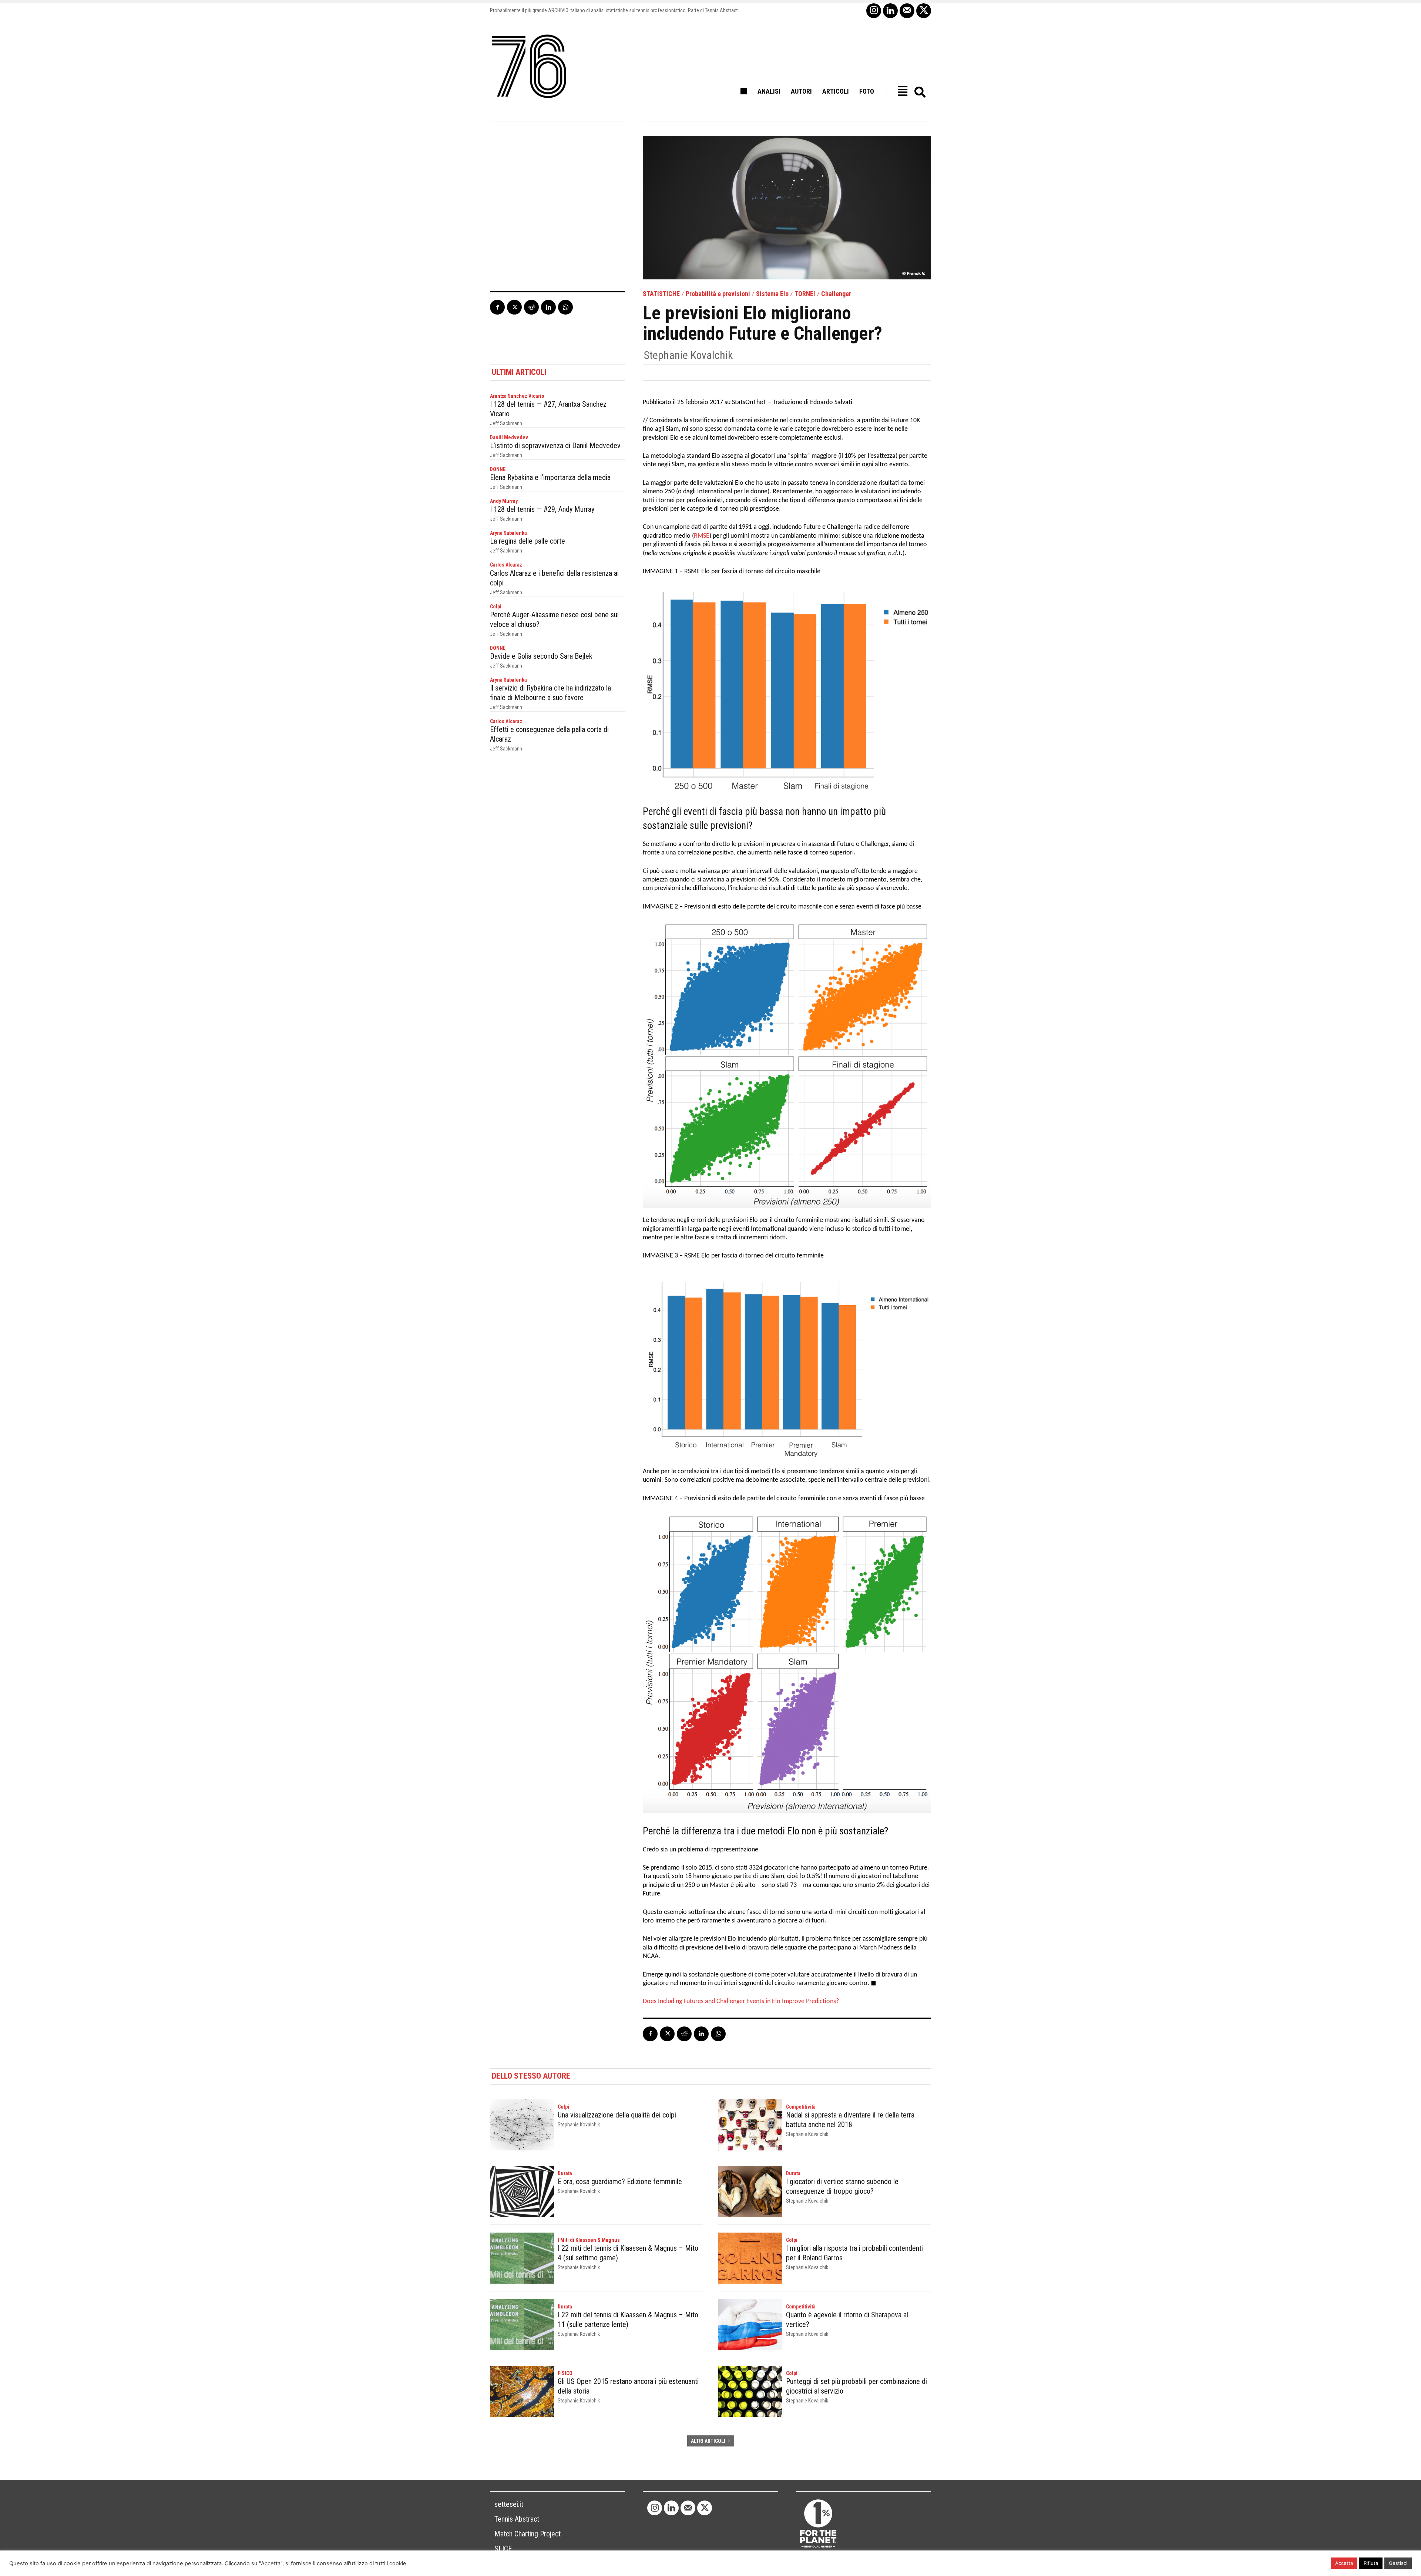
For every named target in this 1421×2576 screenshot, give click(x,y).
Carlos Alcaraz (506, 565)
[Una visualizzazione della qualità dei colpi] (522, 2125)
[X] (924, 11)
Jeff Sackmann (506, 423)
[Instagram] (874, 11)
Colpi (496, 607)
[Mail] (907, 11)
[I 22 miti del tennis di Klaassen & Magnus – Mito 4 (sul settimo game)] (522, 2258)
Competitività (801, 2107)
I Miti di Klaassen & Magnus (589, 2240)
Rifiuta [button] (1371, 2563)
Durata (565, 2173)
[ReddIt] (531, 307)
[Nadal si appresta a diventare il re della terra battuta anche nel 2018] (750, 2125)
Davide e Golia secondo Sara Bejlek (541, 656)
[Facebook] (497, 307)
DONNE (498, 469)
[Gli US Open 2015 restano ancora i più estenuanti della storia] (522, 2391)
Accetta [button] (1344, 2563)
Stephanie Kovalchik (688, 355)
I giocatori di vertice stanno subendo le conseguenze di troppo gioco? (842, 2186)
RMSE (702, 536)
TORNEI (805, 294)
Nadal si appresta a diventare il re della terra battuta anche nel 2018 (850, 2120)
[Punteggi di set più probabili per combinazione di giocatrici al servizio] (750, 2391)
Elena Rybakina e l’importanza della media (550, 477)
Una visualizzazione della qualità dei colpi (617, 2115)
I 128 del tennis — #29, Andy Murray (542, 509)
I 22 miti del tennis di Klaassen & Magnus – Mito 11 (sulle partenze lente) (628, 2320)
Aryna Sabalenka (508, 533)
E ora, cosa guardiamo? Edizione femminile (620, 2182)
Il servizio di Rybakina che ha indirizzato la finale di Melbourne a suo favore (550, 693)
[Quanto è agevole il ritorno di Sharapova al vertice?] (750, 2325)
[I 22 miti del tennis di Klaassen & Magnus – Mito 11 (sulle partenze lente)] (522, 2325)
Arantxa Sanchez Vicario (517, 396)
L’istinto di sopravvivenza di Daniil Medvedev (555, 446)
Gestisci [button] (1398, 2563)
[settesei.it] (530, 67)
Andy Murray (504, 501)
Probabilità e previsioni (718, 294)
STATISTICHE (661, 294)
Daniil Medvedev (509, 437)
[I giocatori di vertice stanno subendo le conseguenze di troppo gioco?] (750, 2192)
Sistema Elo (772, 294)
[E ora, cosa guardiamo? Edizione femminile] (522, 2192)
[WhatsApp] (565, 307)
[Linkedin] (890, 11)
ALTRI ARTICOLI (708, 2441)
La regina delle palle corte (528, 541)
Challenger (836, 294)
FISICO (565, 2373)
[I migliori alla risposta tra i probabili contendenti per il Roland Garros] (750, 2258)
